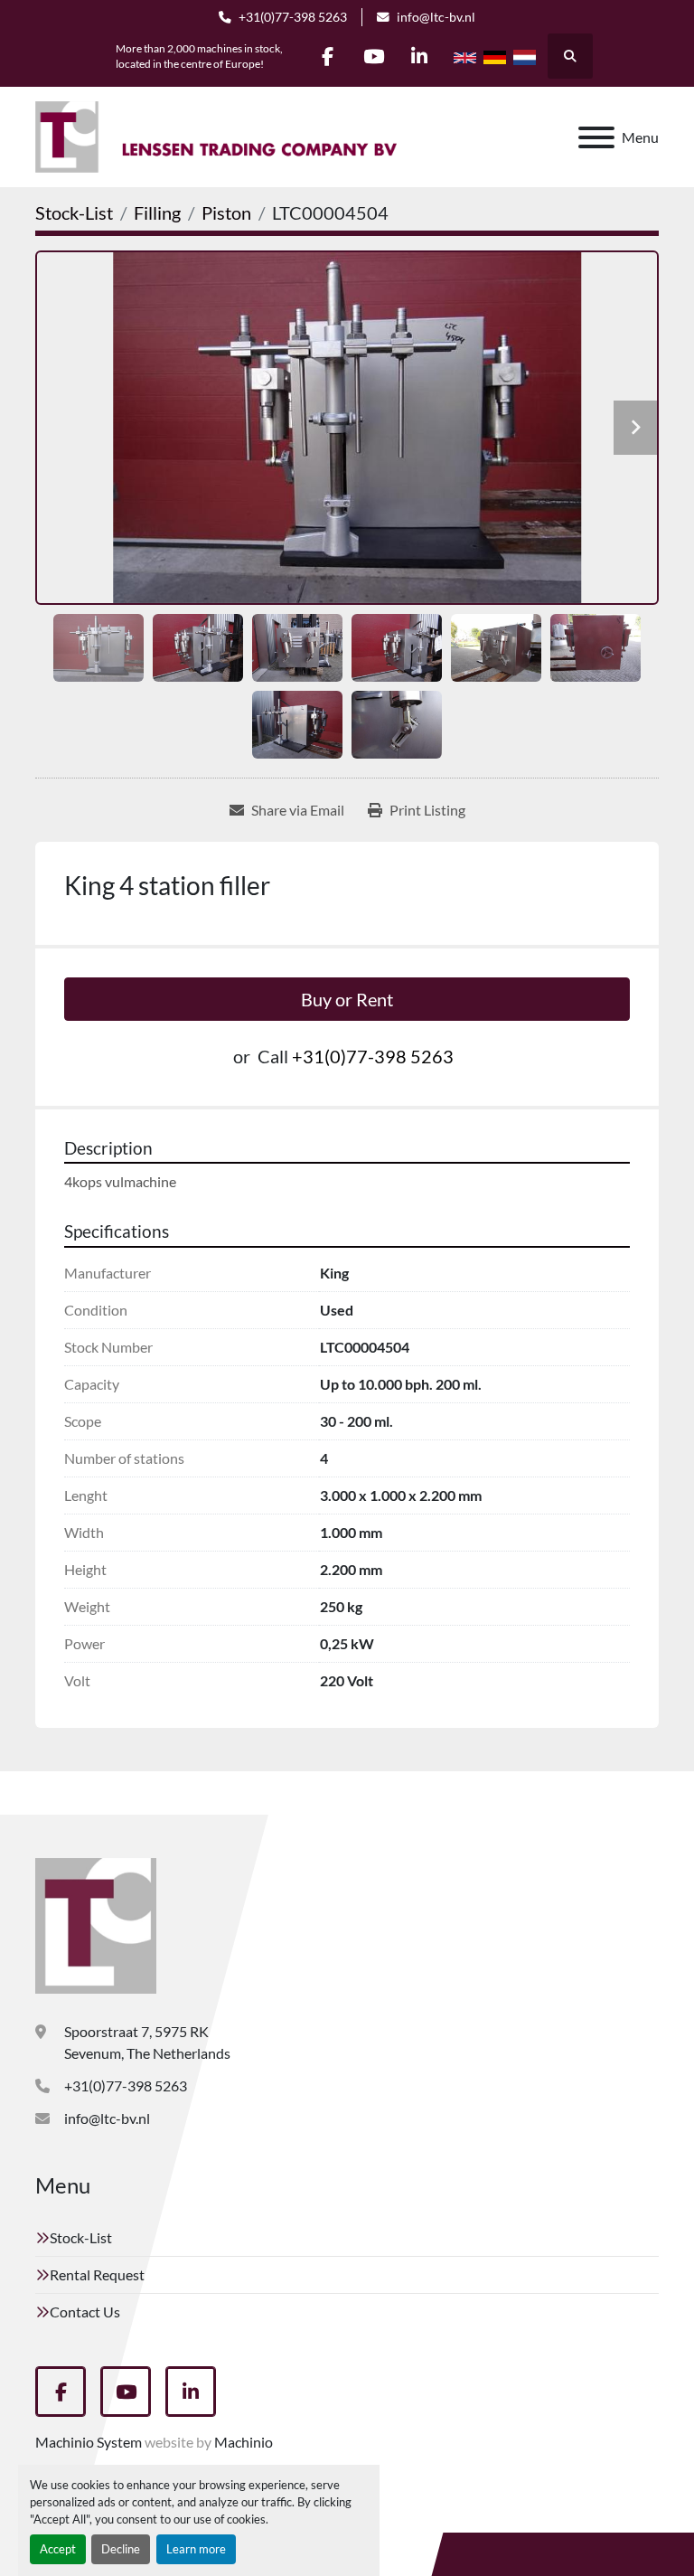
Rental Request (97, 2274)
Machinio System (89, 2442)
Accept (58, 2549)
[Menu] (596, 137)
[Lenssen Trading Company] (96, 1924)
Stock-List (81, 2237)
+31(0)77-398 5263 (293, 17)
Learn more (196, 2549)
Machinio (244, 2442)
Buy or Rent (347, 999)
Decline (121, 2549)
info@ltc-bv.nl (436, 17)
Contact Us (85, 2312)
